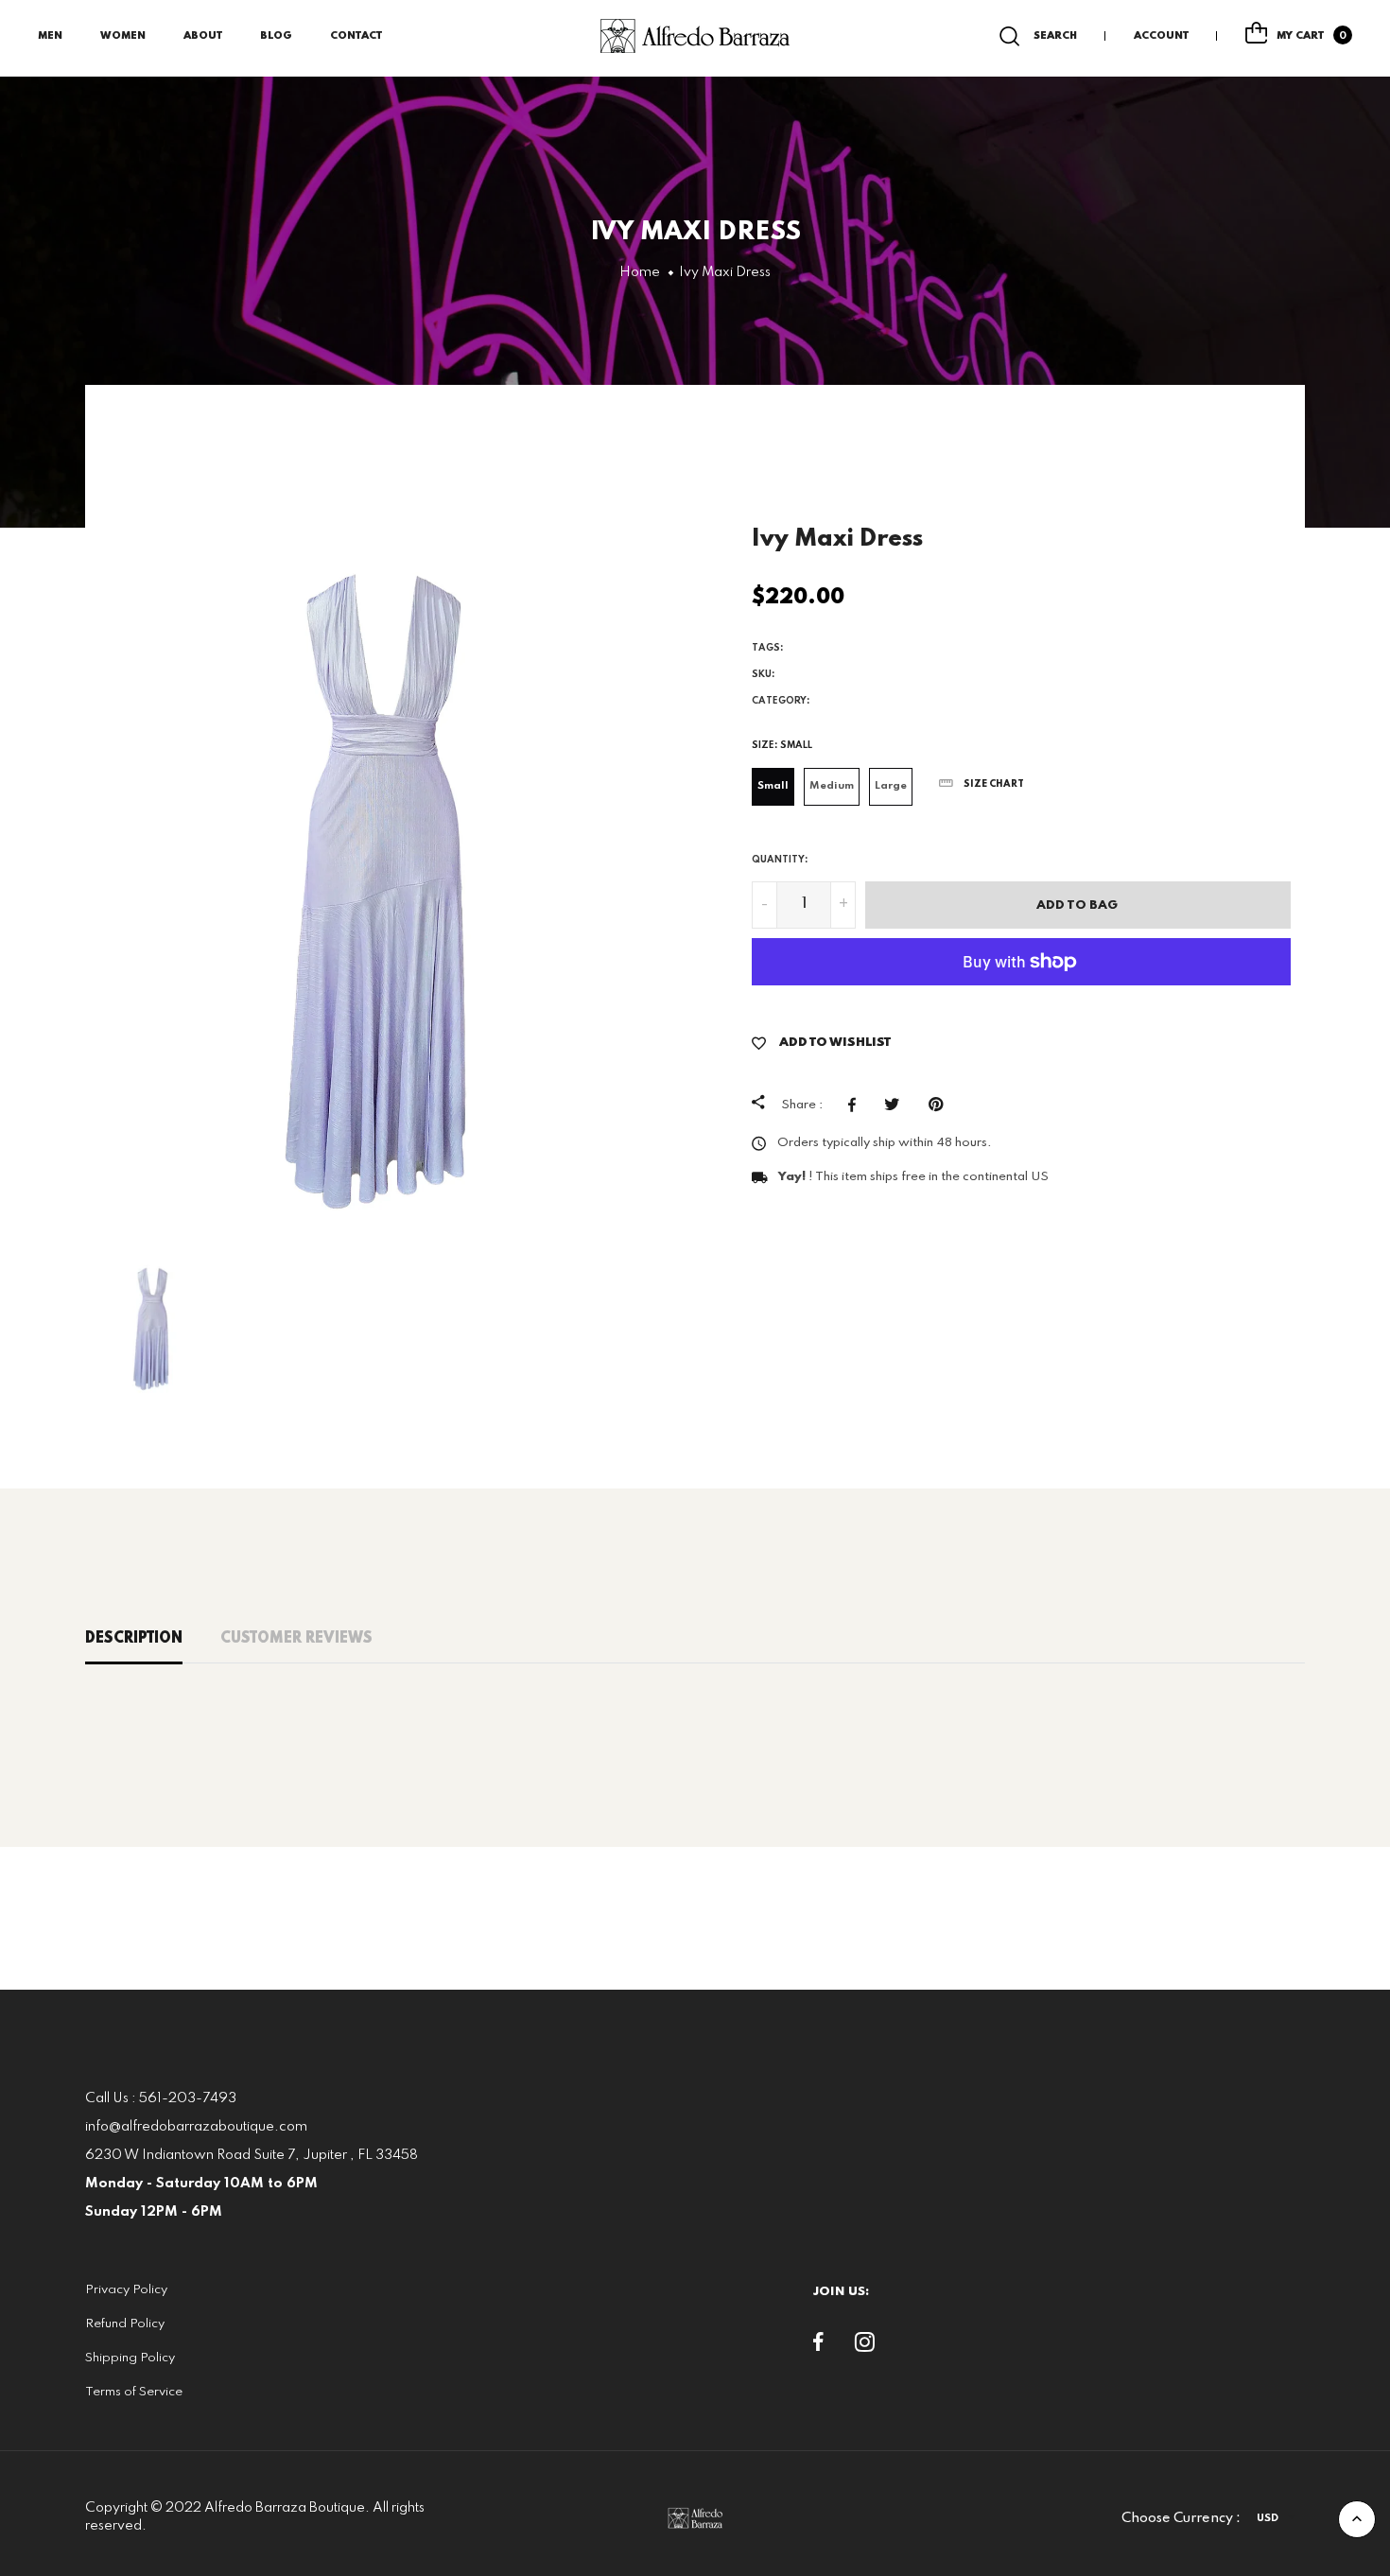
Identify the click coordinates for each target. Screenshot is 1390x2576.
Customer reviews (296, 1639)
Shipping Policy (130, 2358)
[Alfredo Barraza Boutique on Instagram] (865, 2346)
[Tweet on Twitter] (897, 1105)
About (203, 36)
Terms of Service (134, 2392)
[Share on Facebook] (857, 1105)
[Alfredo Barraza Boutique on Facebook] (818, 2346)
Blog (276, 36)
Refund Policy (125, 2324)
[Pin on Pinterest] (940, 1105)
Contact (356, 36)
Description (134, 1639)
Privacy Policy (126, 2290)
